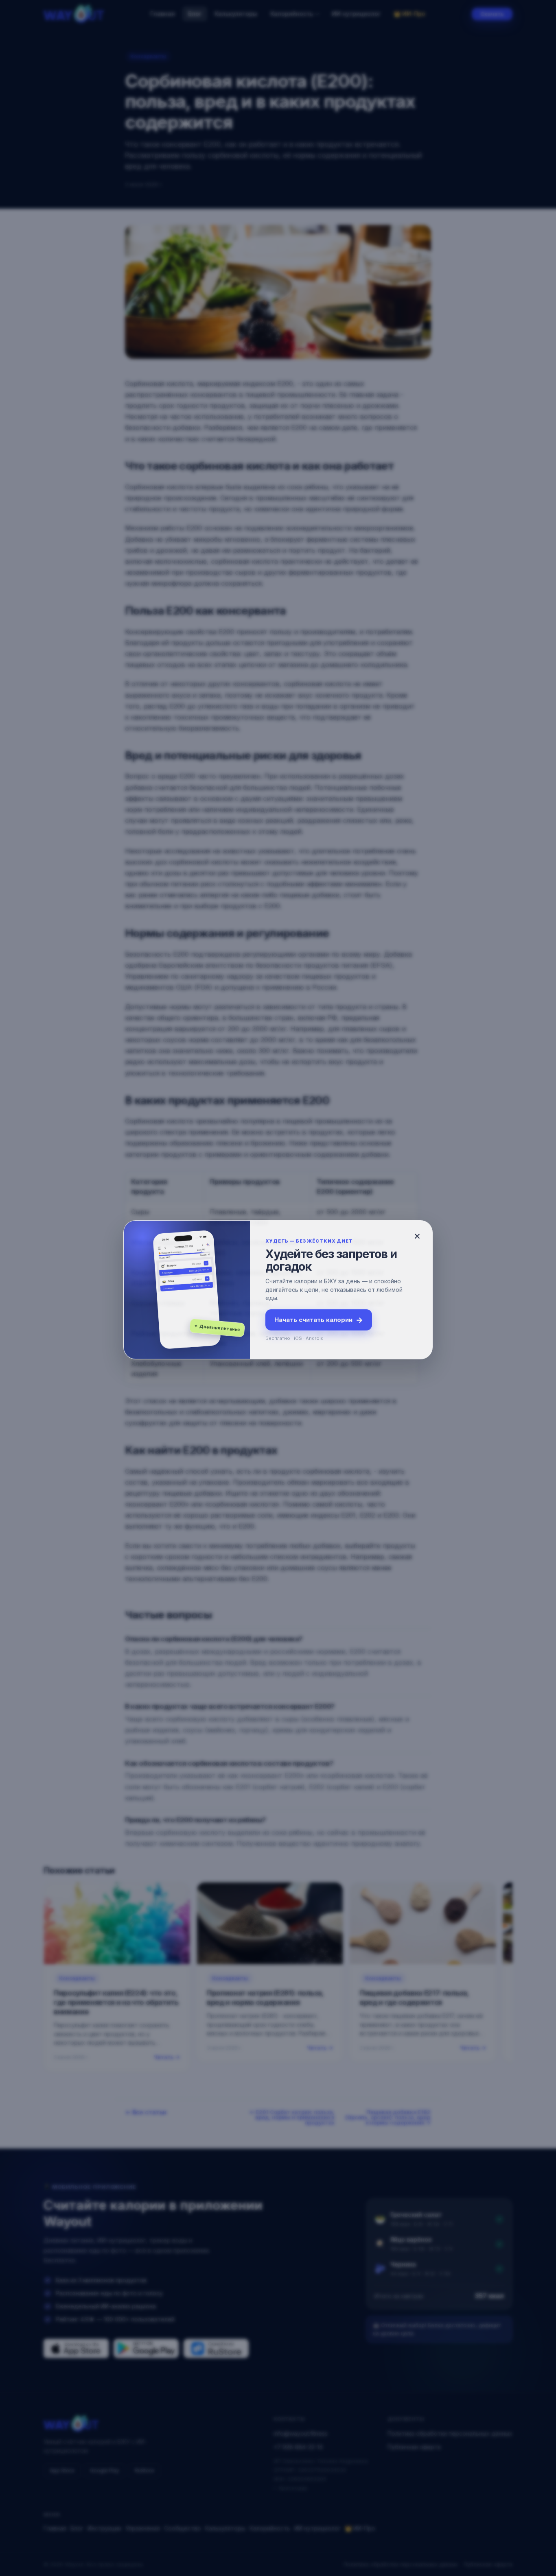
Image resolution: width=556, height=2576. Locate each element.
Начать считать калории (319, 1319)
